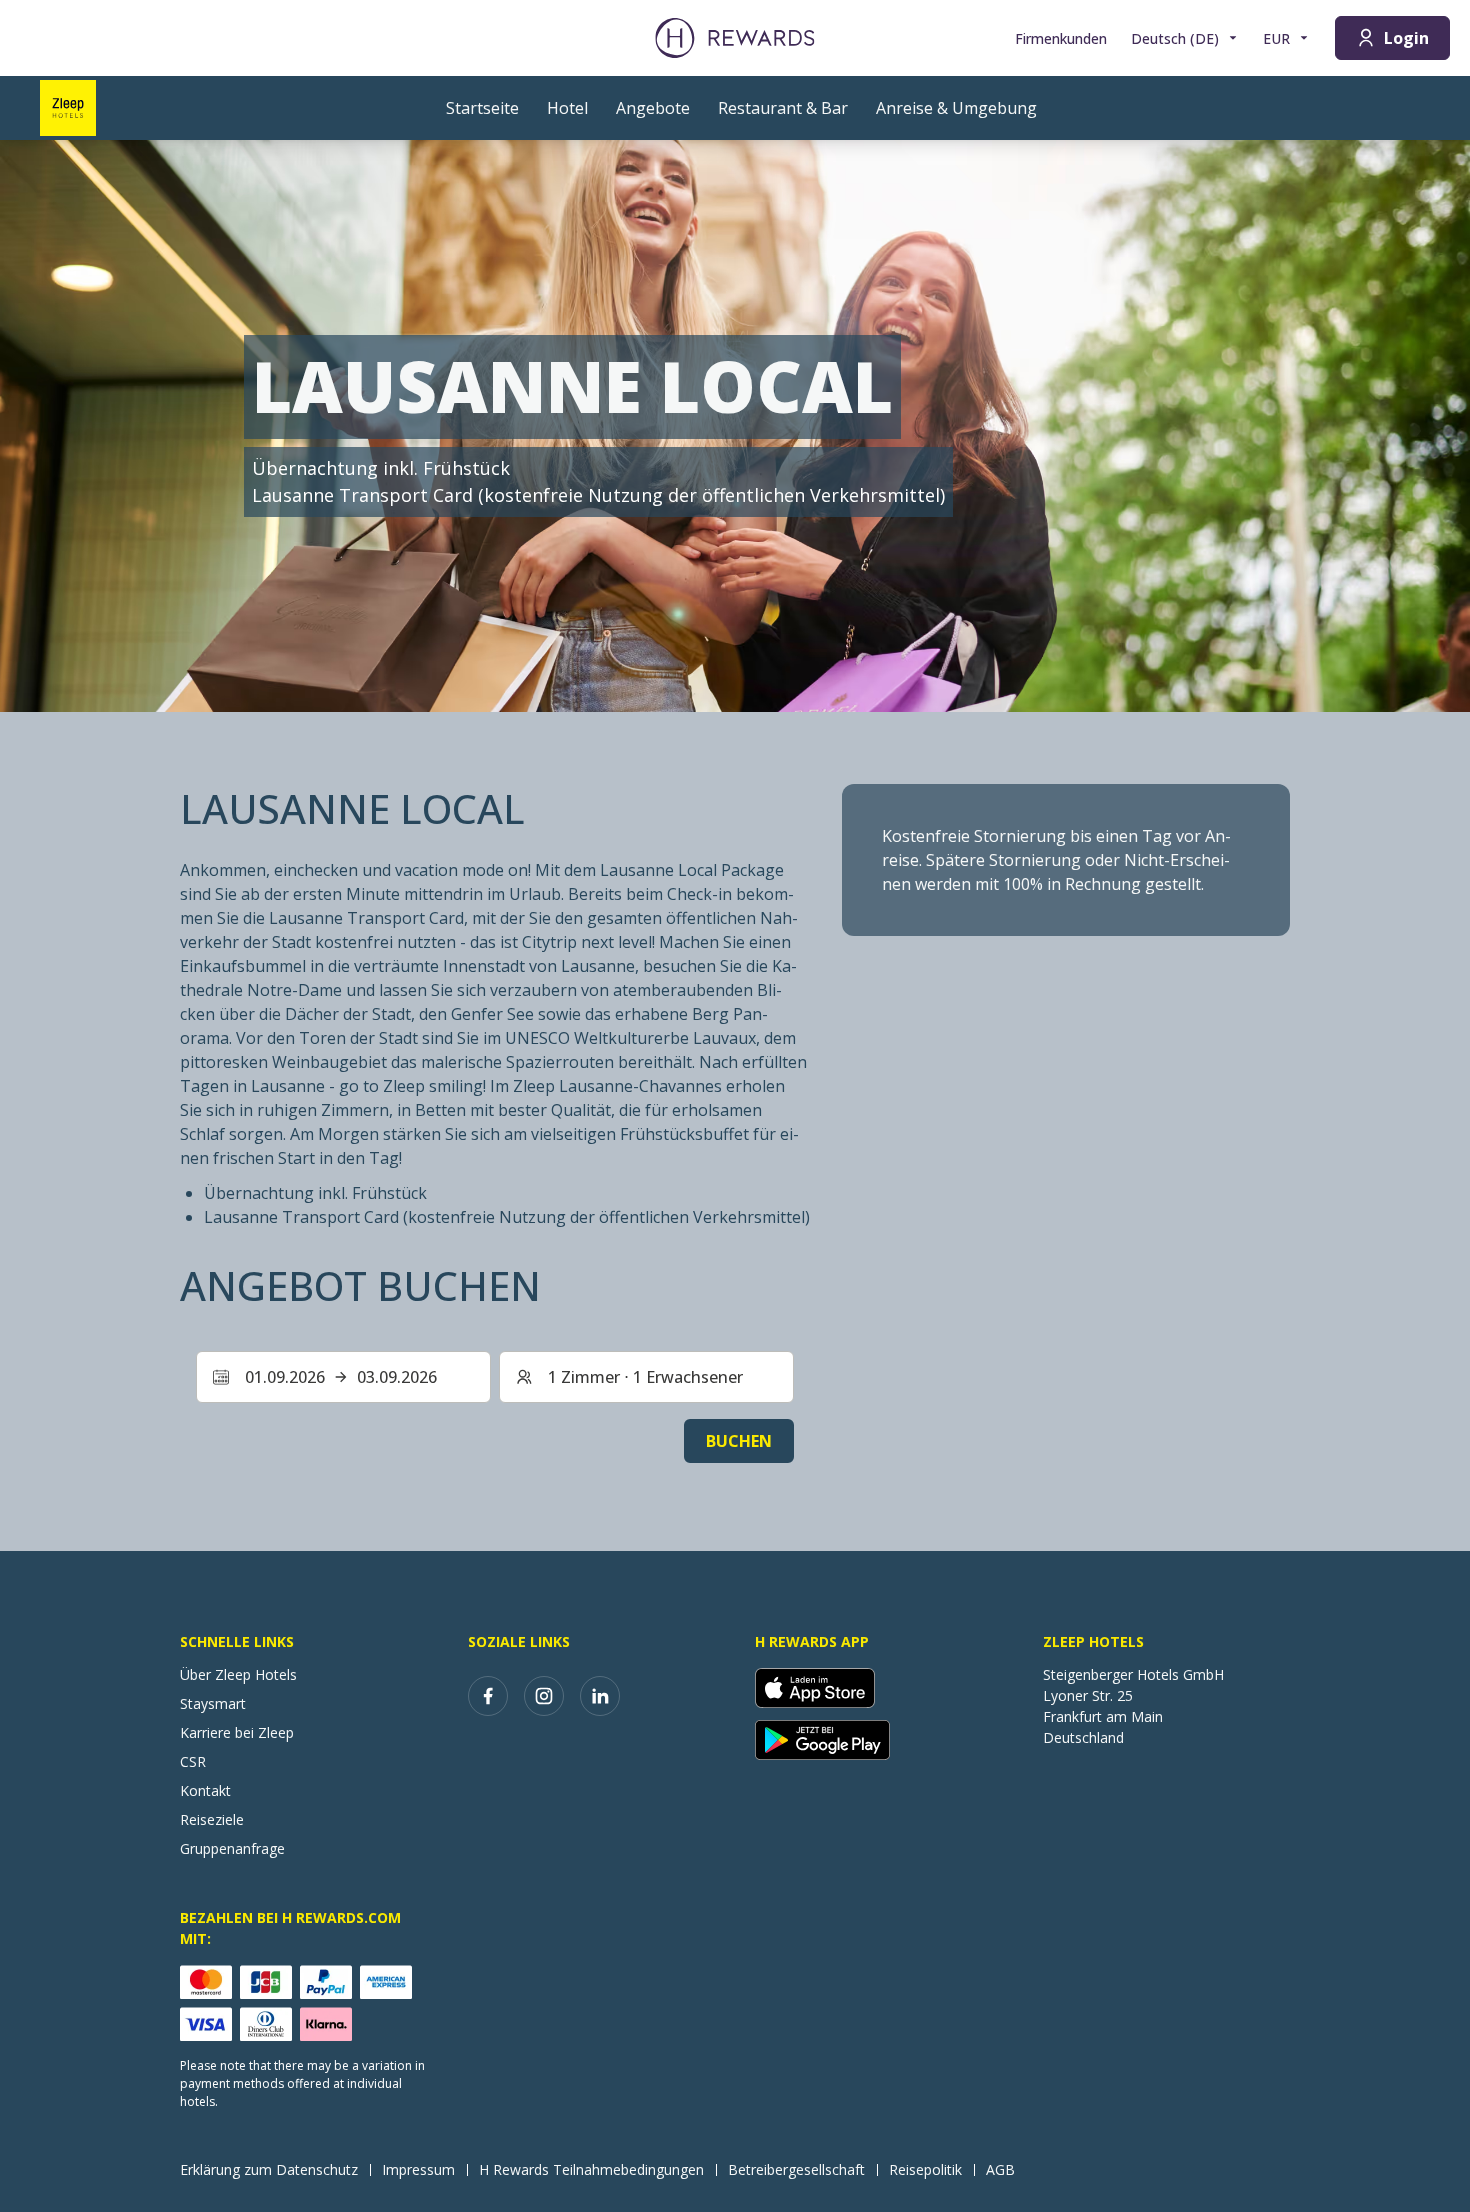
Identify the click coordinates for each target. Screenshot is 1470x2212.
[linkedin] (600, 1696)
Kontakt (205, 1790)
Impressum (418, 2169)
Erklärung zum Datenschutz (269, 2169)
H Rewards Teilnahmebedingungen (591, 2169)
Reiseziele (212, 1819)
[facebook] (488, 1696)
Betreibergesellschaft (796, 2169)
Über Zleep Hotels (238, 1674)
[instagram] (544, 1696)
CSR (193, 1761)
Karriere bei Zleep (237, 1732)
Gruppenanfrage (232, 1848)
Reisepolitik (925, 2169)
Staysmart (213, 1703)
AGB (1000, 2169)
